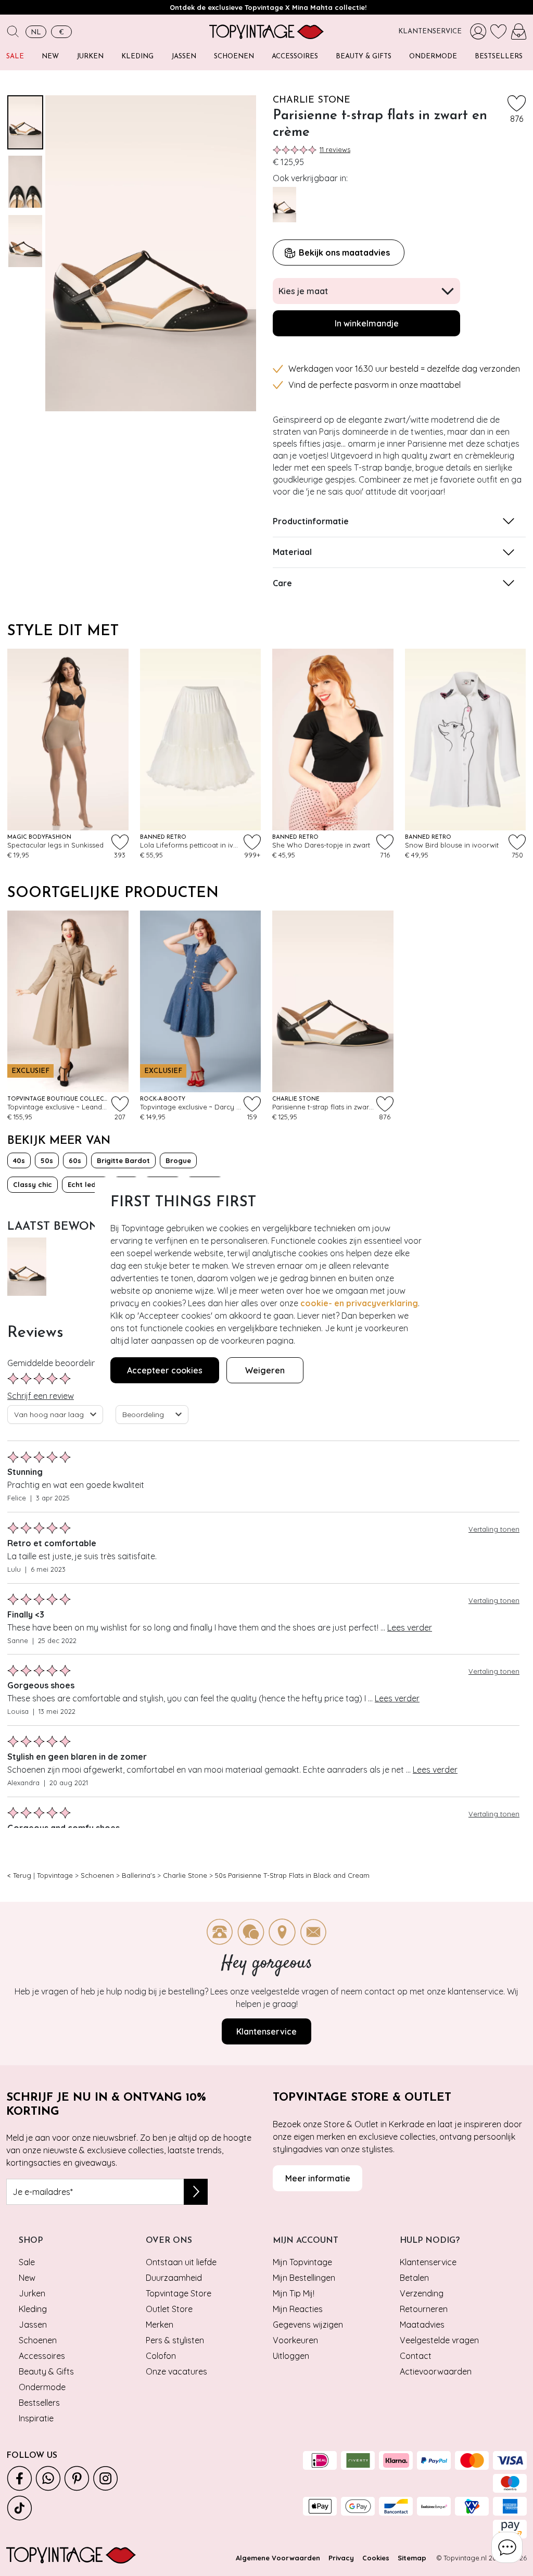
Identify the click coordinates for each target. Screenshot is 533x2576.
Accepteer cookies (165, 1370)
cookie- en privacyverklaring (359, 1303)
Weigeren (265, 1370)
